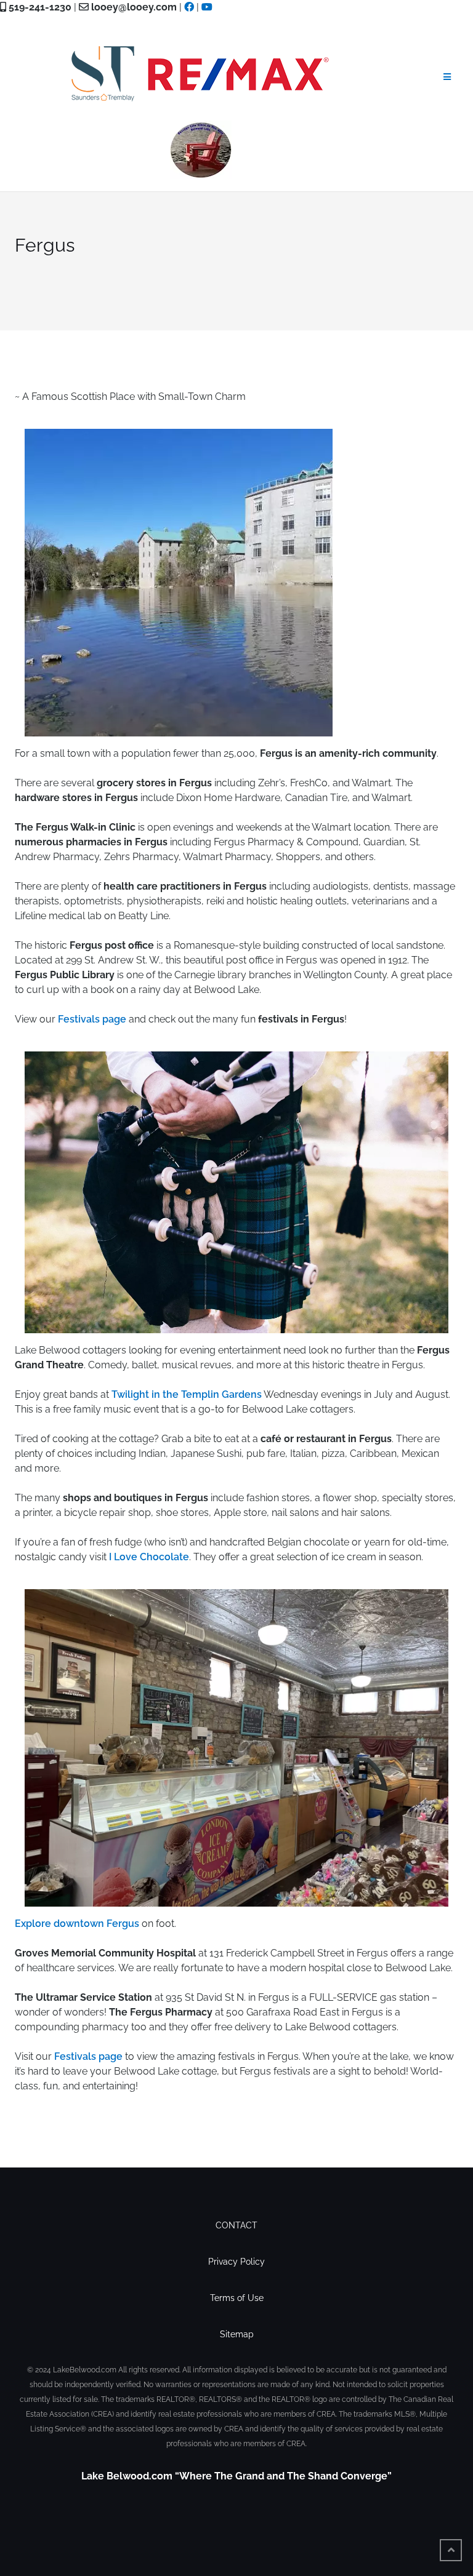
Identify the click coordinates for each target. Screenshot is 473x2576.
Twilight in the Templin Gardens (187, 1394)
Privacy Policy (236, 2262)
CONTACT (236, 2225)
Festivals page (92, 1019)
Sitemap (237, 2334)
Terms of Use (237, 2298)
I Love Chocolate (149, 1557)
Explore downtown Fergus (77, 1924)
